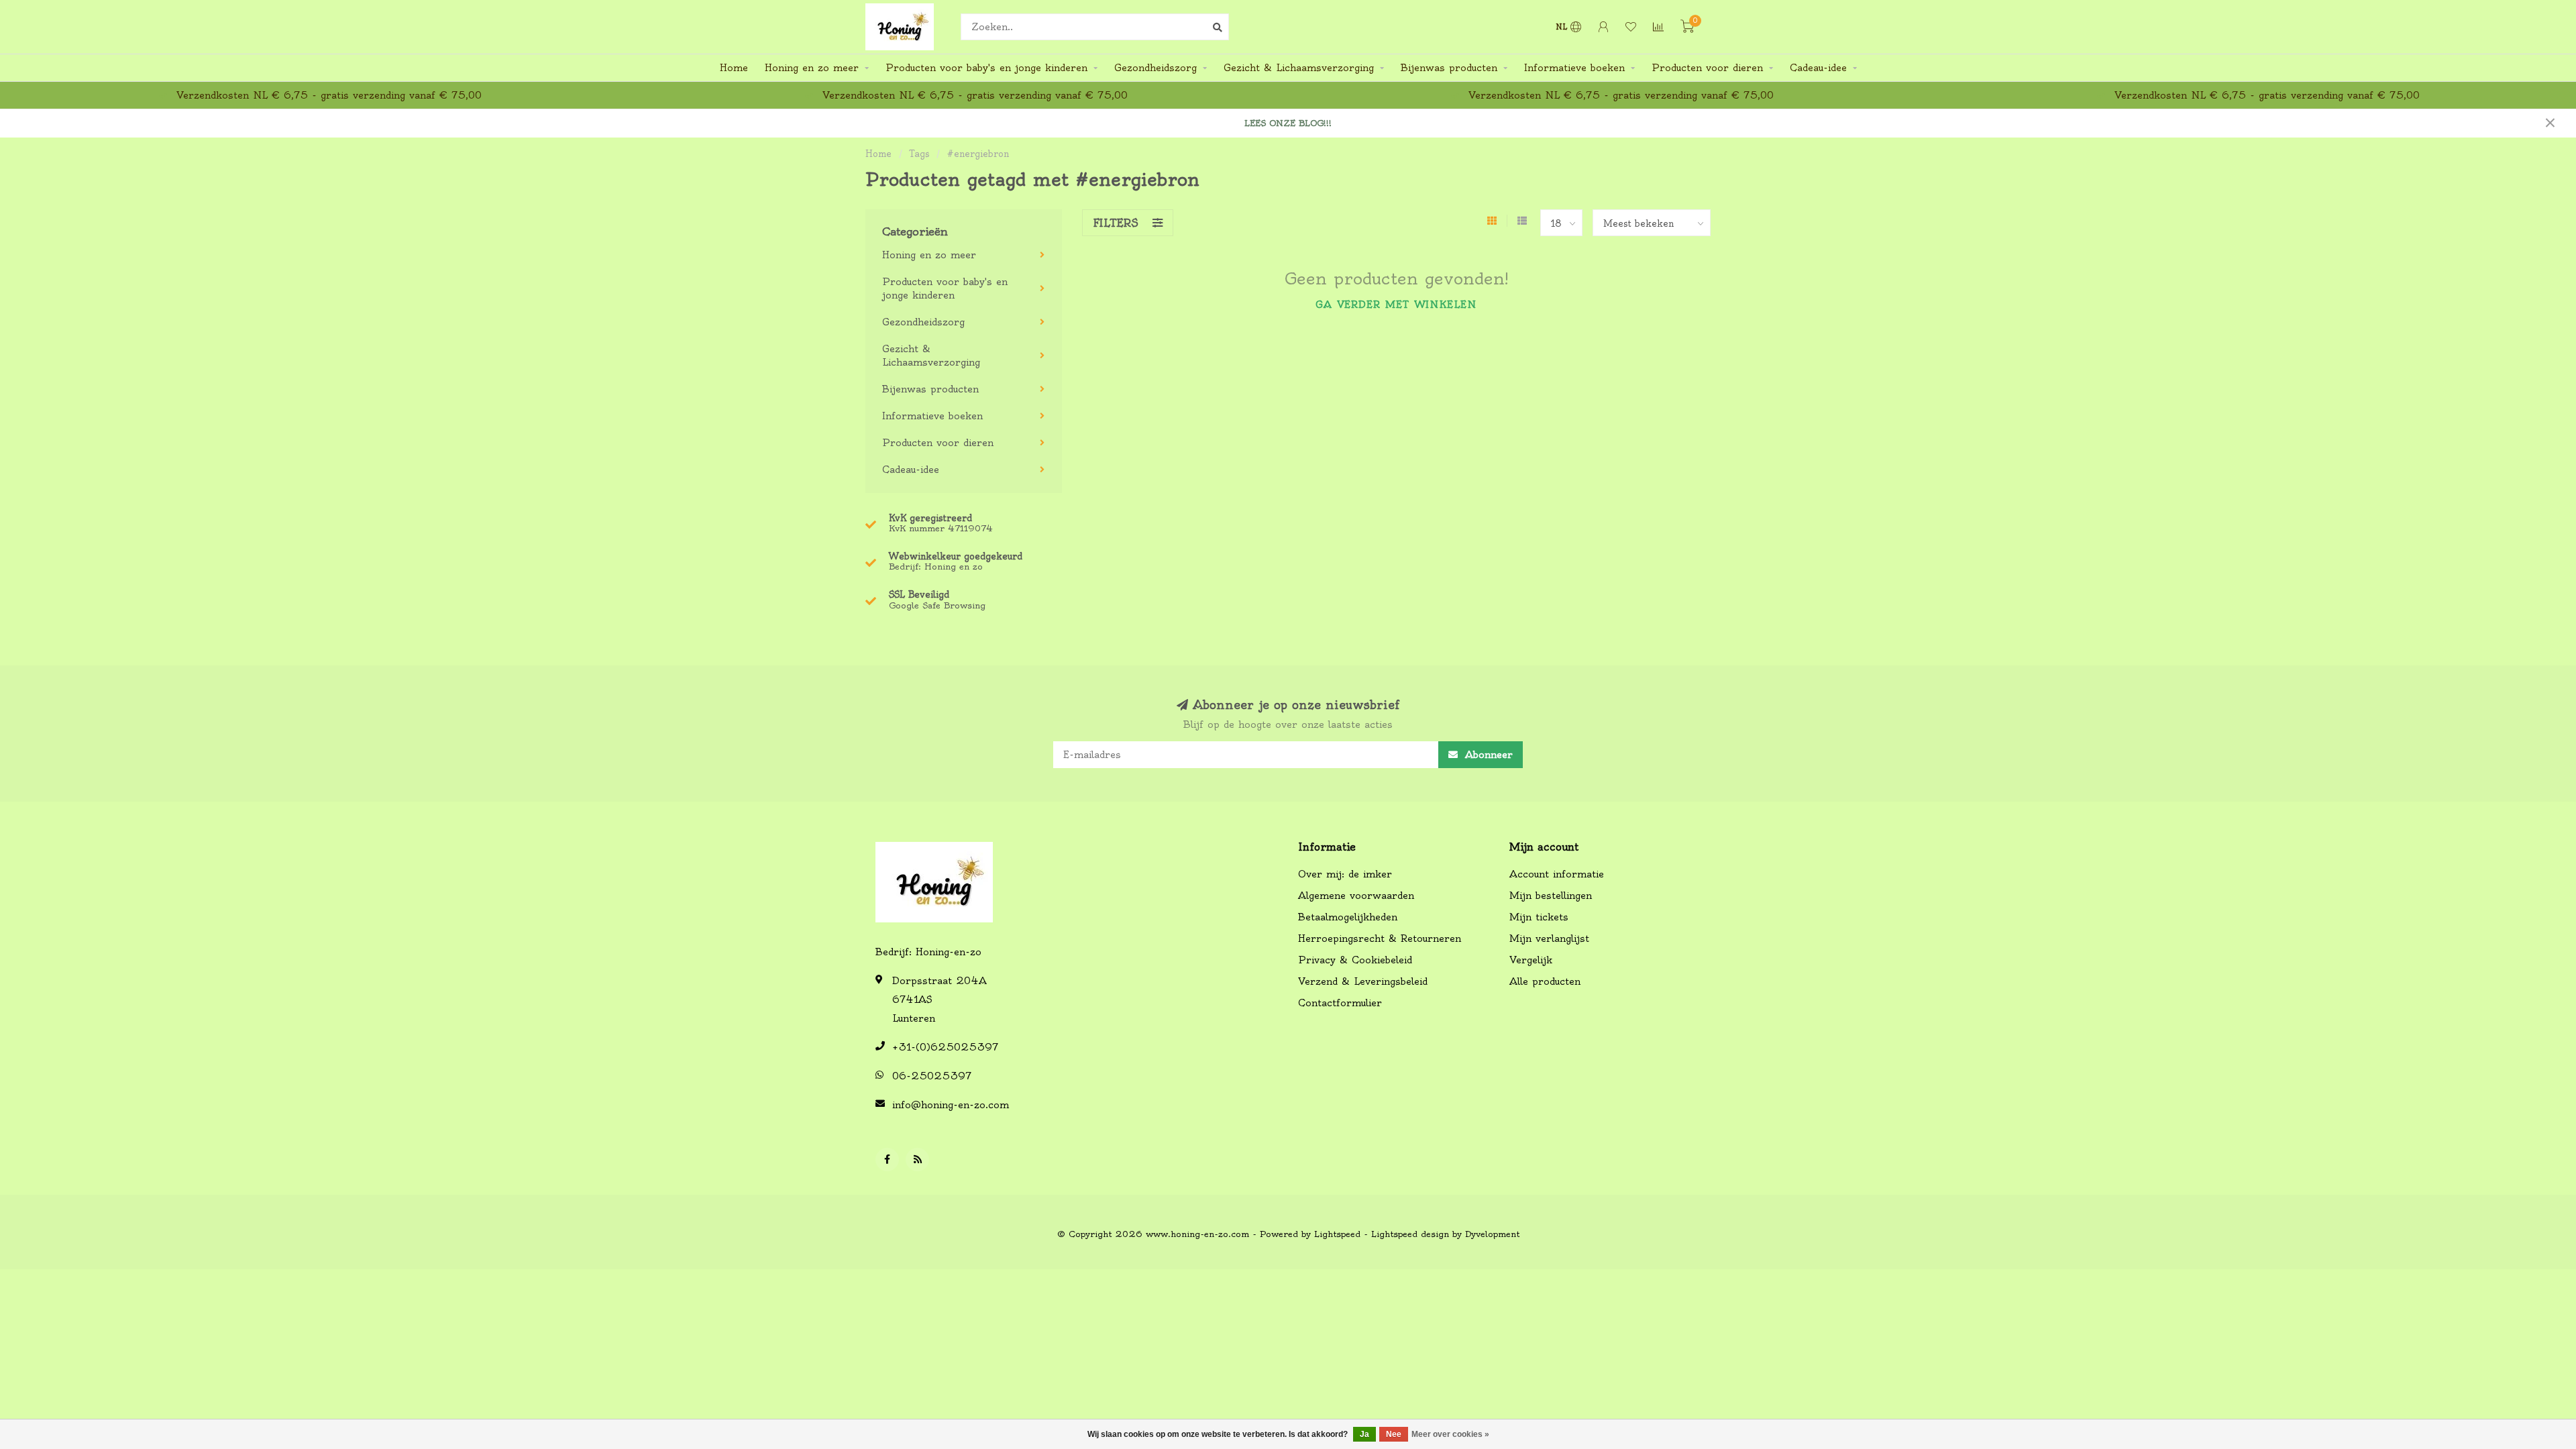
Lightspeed (1337, 1234)
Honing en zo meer (812, 68)
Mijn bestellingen (1551, 896)
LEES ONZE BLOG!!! (1288, 123)
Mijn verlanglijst (1549, 938)
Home (734, 68)
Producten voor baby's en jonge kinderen (986, 68)
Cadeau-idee (1818, 68)
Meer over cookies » (1450, 1434)
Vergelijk (1531, 960)
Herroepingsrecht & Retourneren (1380, 938)
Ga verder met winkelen (1396, 305)
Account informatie (1557, 874)
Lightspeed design (1410, 1234)
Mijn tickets (1539, 917)
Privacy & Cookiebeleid (1355, 960)
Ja (1364, 1434)
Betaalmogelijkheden (1348, 917)
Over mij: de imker (1345, 874)
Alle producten (1545, 981)
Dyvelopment (1492, 1234)
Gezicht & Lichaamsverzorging (1299, 68)
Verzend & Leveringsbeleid (1363, 981)
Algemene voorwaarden (1356, 896)
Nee (1394, 1434)
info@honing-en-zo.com (951, 1105)
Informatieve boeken (1574, 68)
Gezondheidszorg (1156, 68)
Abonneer (1487, 755)
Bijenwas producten (1449, 68)
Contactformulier (1340, 1003)
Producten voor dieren (1707, 68)
